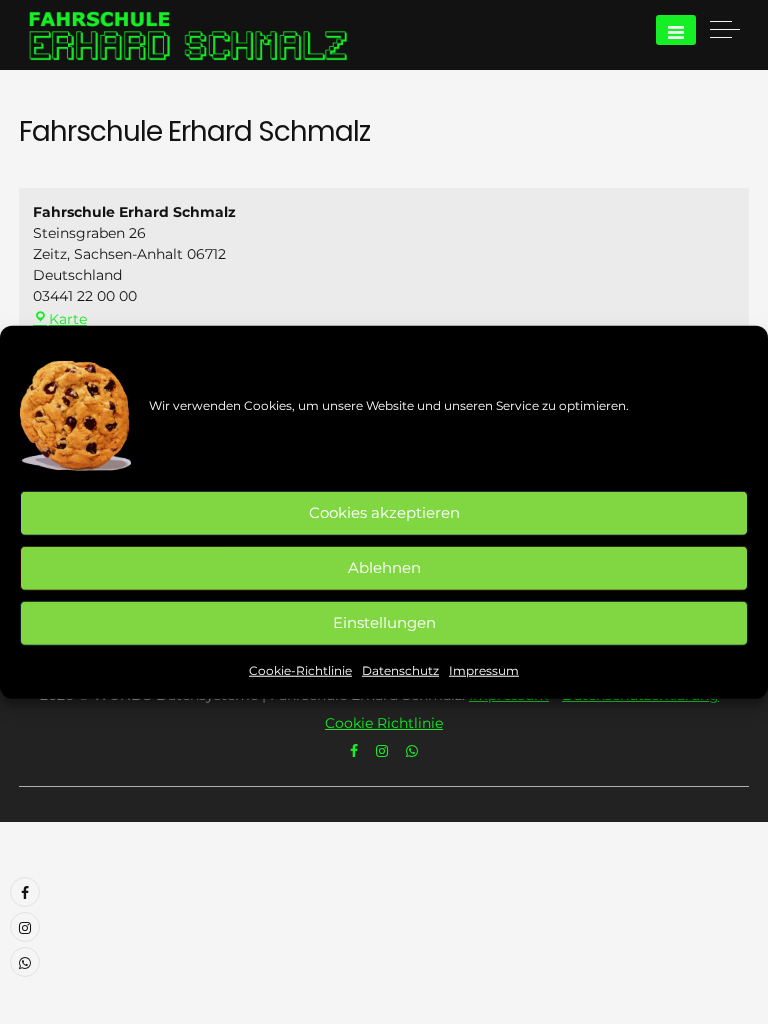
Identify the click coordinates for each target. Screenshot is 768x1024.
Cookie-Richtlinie (300, 669)
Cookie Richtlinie (384, 723)
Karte (68, 319)
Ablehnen (384, 567)
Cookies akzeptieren (384, 512)
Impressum (484, 669)
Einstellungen (384, 622)
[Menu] (676, 30)
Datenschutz (400, 669)
